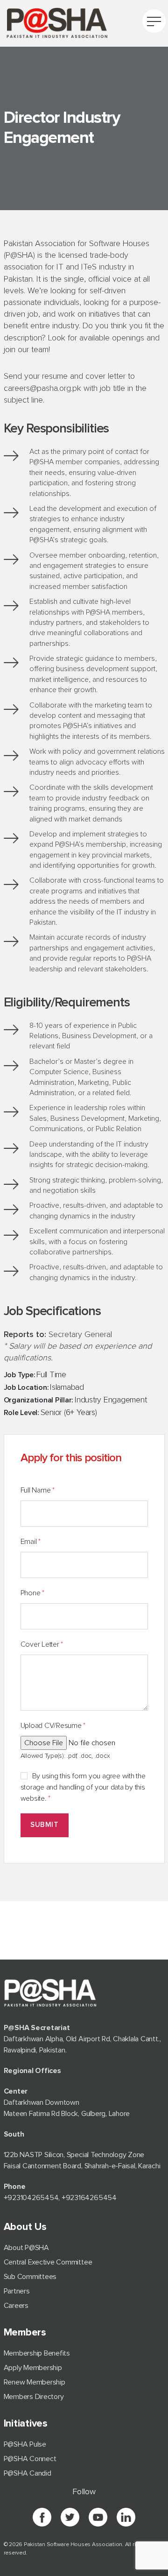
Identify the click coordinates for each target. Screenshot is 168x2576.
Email (31, 1542)
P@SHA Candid (28, 2473)
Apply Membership (33, 2368)
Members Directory (34, 2397)
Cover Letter (42, 1644)
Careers (16, 2306)
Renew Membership (35, 2382)
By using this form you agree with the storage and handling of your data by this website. (83, 1787)
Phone (32, 1593)
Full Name (38, 1490)
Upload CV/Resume (53, 1726)
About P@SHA (26, 2248)
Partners (17, 2291)
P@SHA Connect (30, 2459)
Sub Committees (30, 2277)
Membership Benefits (37, 2353)
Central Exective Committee (48, 2262)
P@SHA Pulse (25, 2444)
